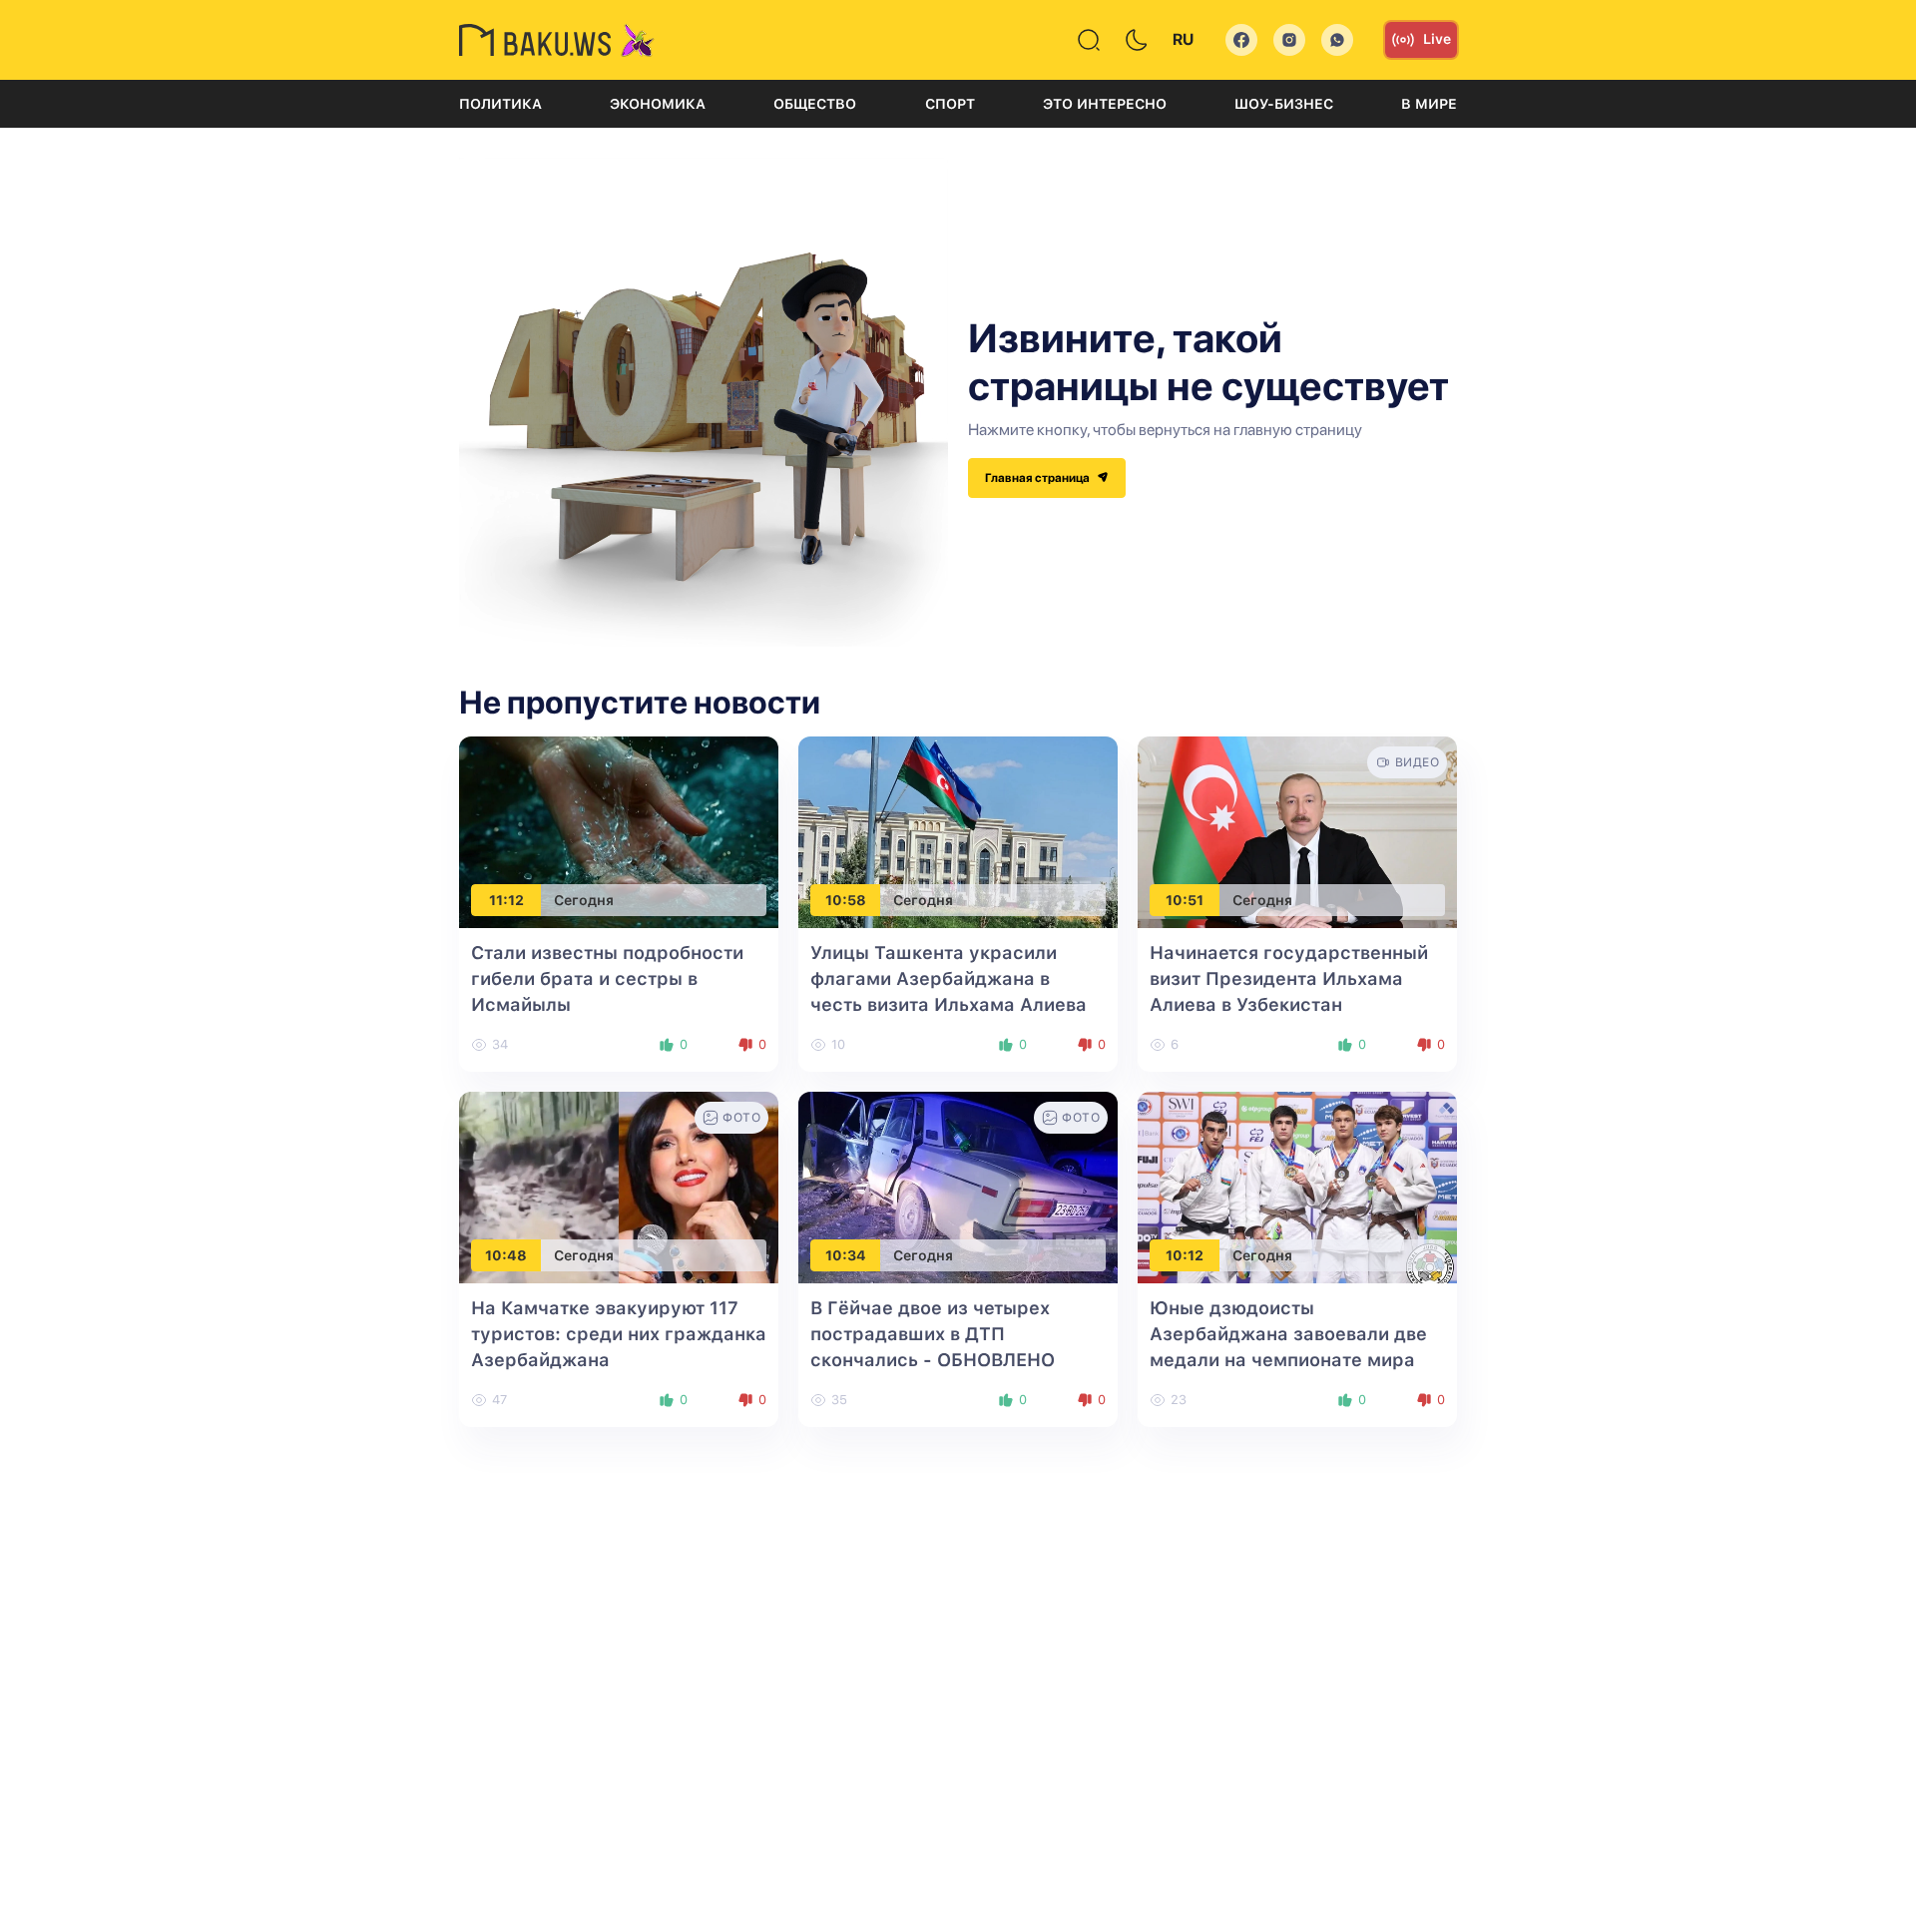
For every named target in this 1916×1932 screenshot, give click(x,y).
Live (1437, 39)
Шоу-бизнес (1284, 104)
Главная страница (1038, 478)
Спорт (950, 104)
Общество (815, 104)
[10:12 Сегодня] (1297, 1187)
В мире (1429, 104)
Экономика (658, 104)
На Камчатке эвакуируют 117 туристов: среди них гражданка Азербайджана (619, 1334)
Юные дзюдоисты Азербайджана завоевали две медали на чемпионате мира (1288, 1334)
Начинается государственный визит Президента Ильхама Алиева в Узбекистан (1289, 978)
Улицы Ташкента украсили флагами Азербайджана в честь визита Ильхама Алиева (949, 978)
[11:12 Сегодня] (619, 832)
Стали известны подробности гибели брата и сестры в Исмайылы (607, 978)
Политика (500, 104)
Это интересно (1105, 104)
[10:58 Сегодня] (958, 832)
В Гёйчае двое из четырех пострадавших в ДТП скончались (933, 1334)
